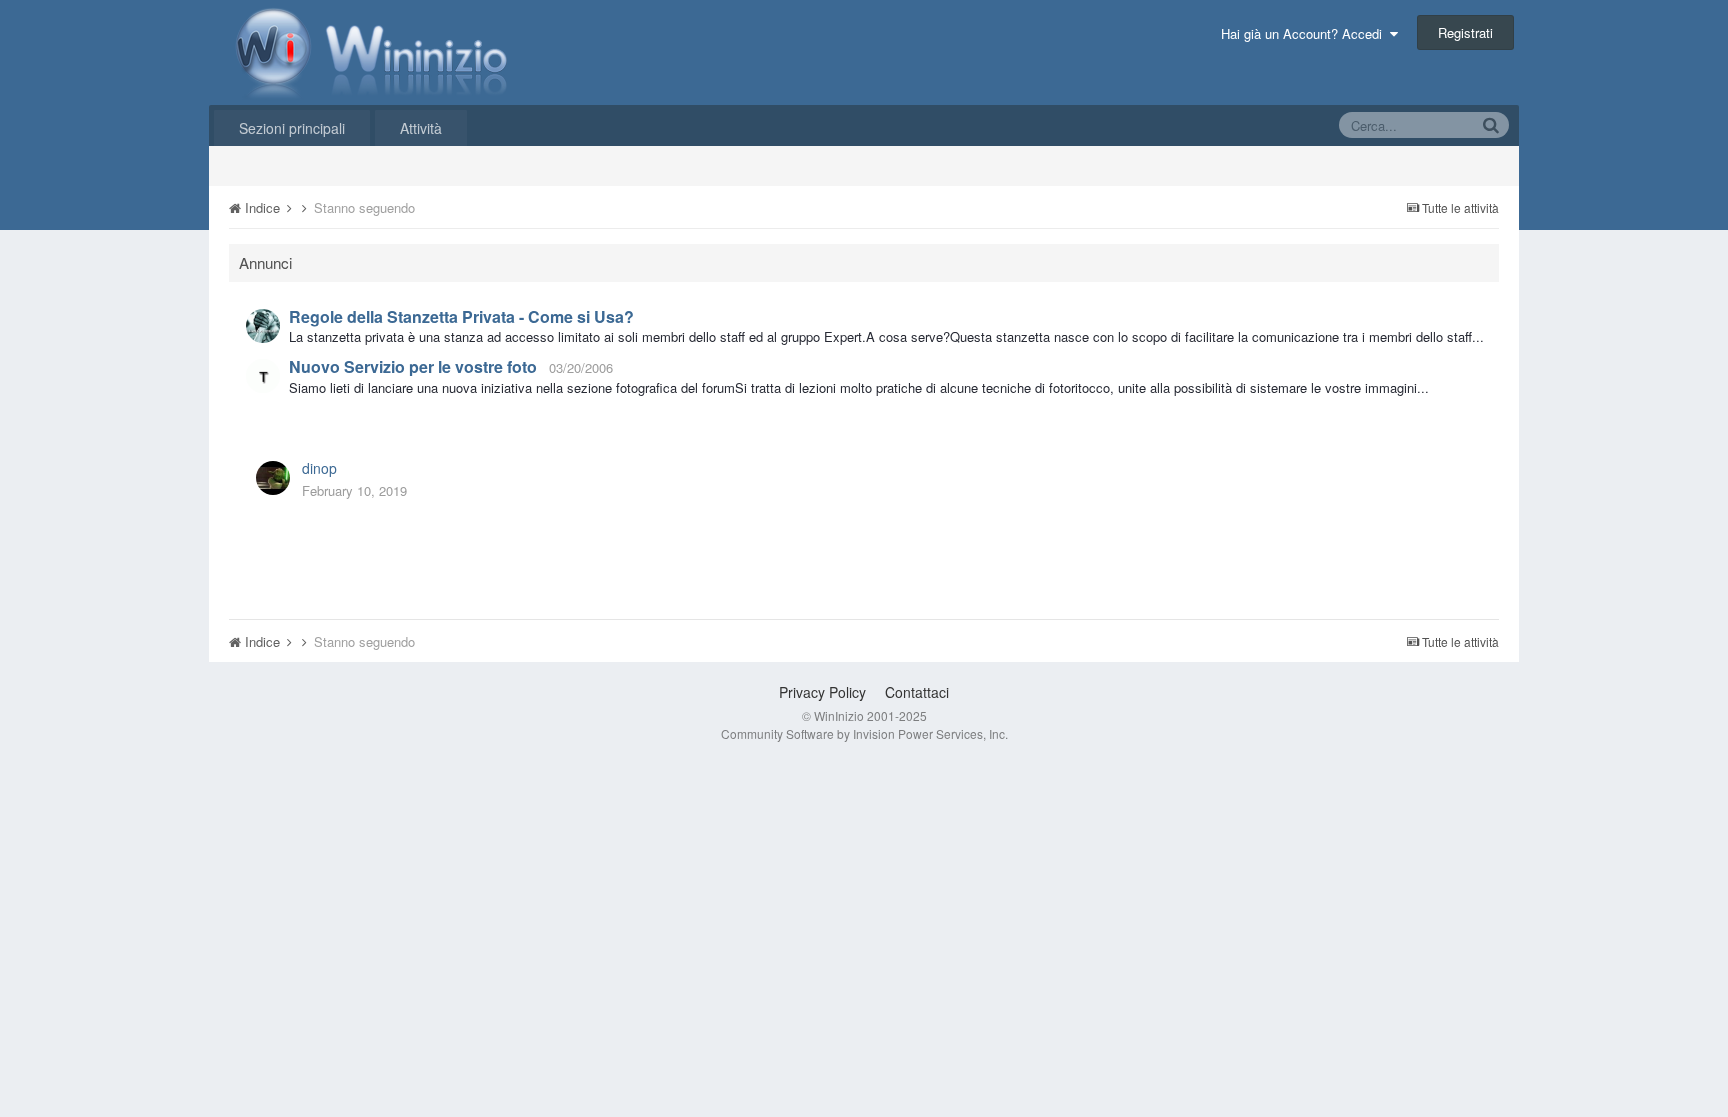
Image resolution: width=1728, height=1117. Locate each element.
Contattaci (917, 692)
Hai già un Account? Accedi (1305, 33)
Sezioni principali (292, 128)
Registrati (1465, 32)
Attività (421, 128)
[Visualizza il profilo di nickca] (263, 376)
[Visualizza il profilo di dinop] (273, 478)
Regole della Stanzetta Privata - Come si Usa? (461, 316)
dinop (319, 468)
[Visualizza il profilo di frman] (263, 326)
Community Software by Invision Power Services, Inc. (864, 733)
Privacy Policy (822, 692)
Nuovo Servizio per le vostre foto (413, 366)
